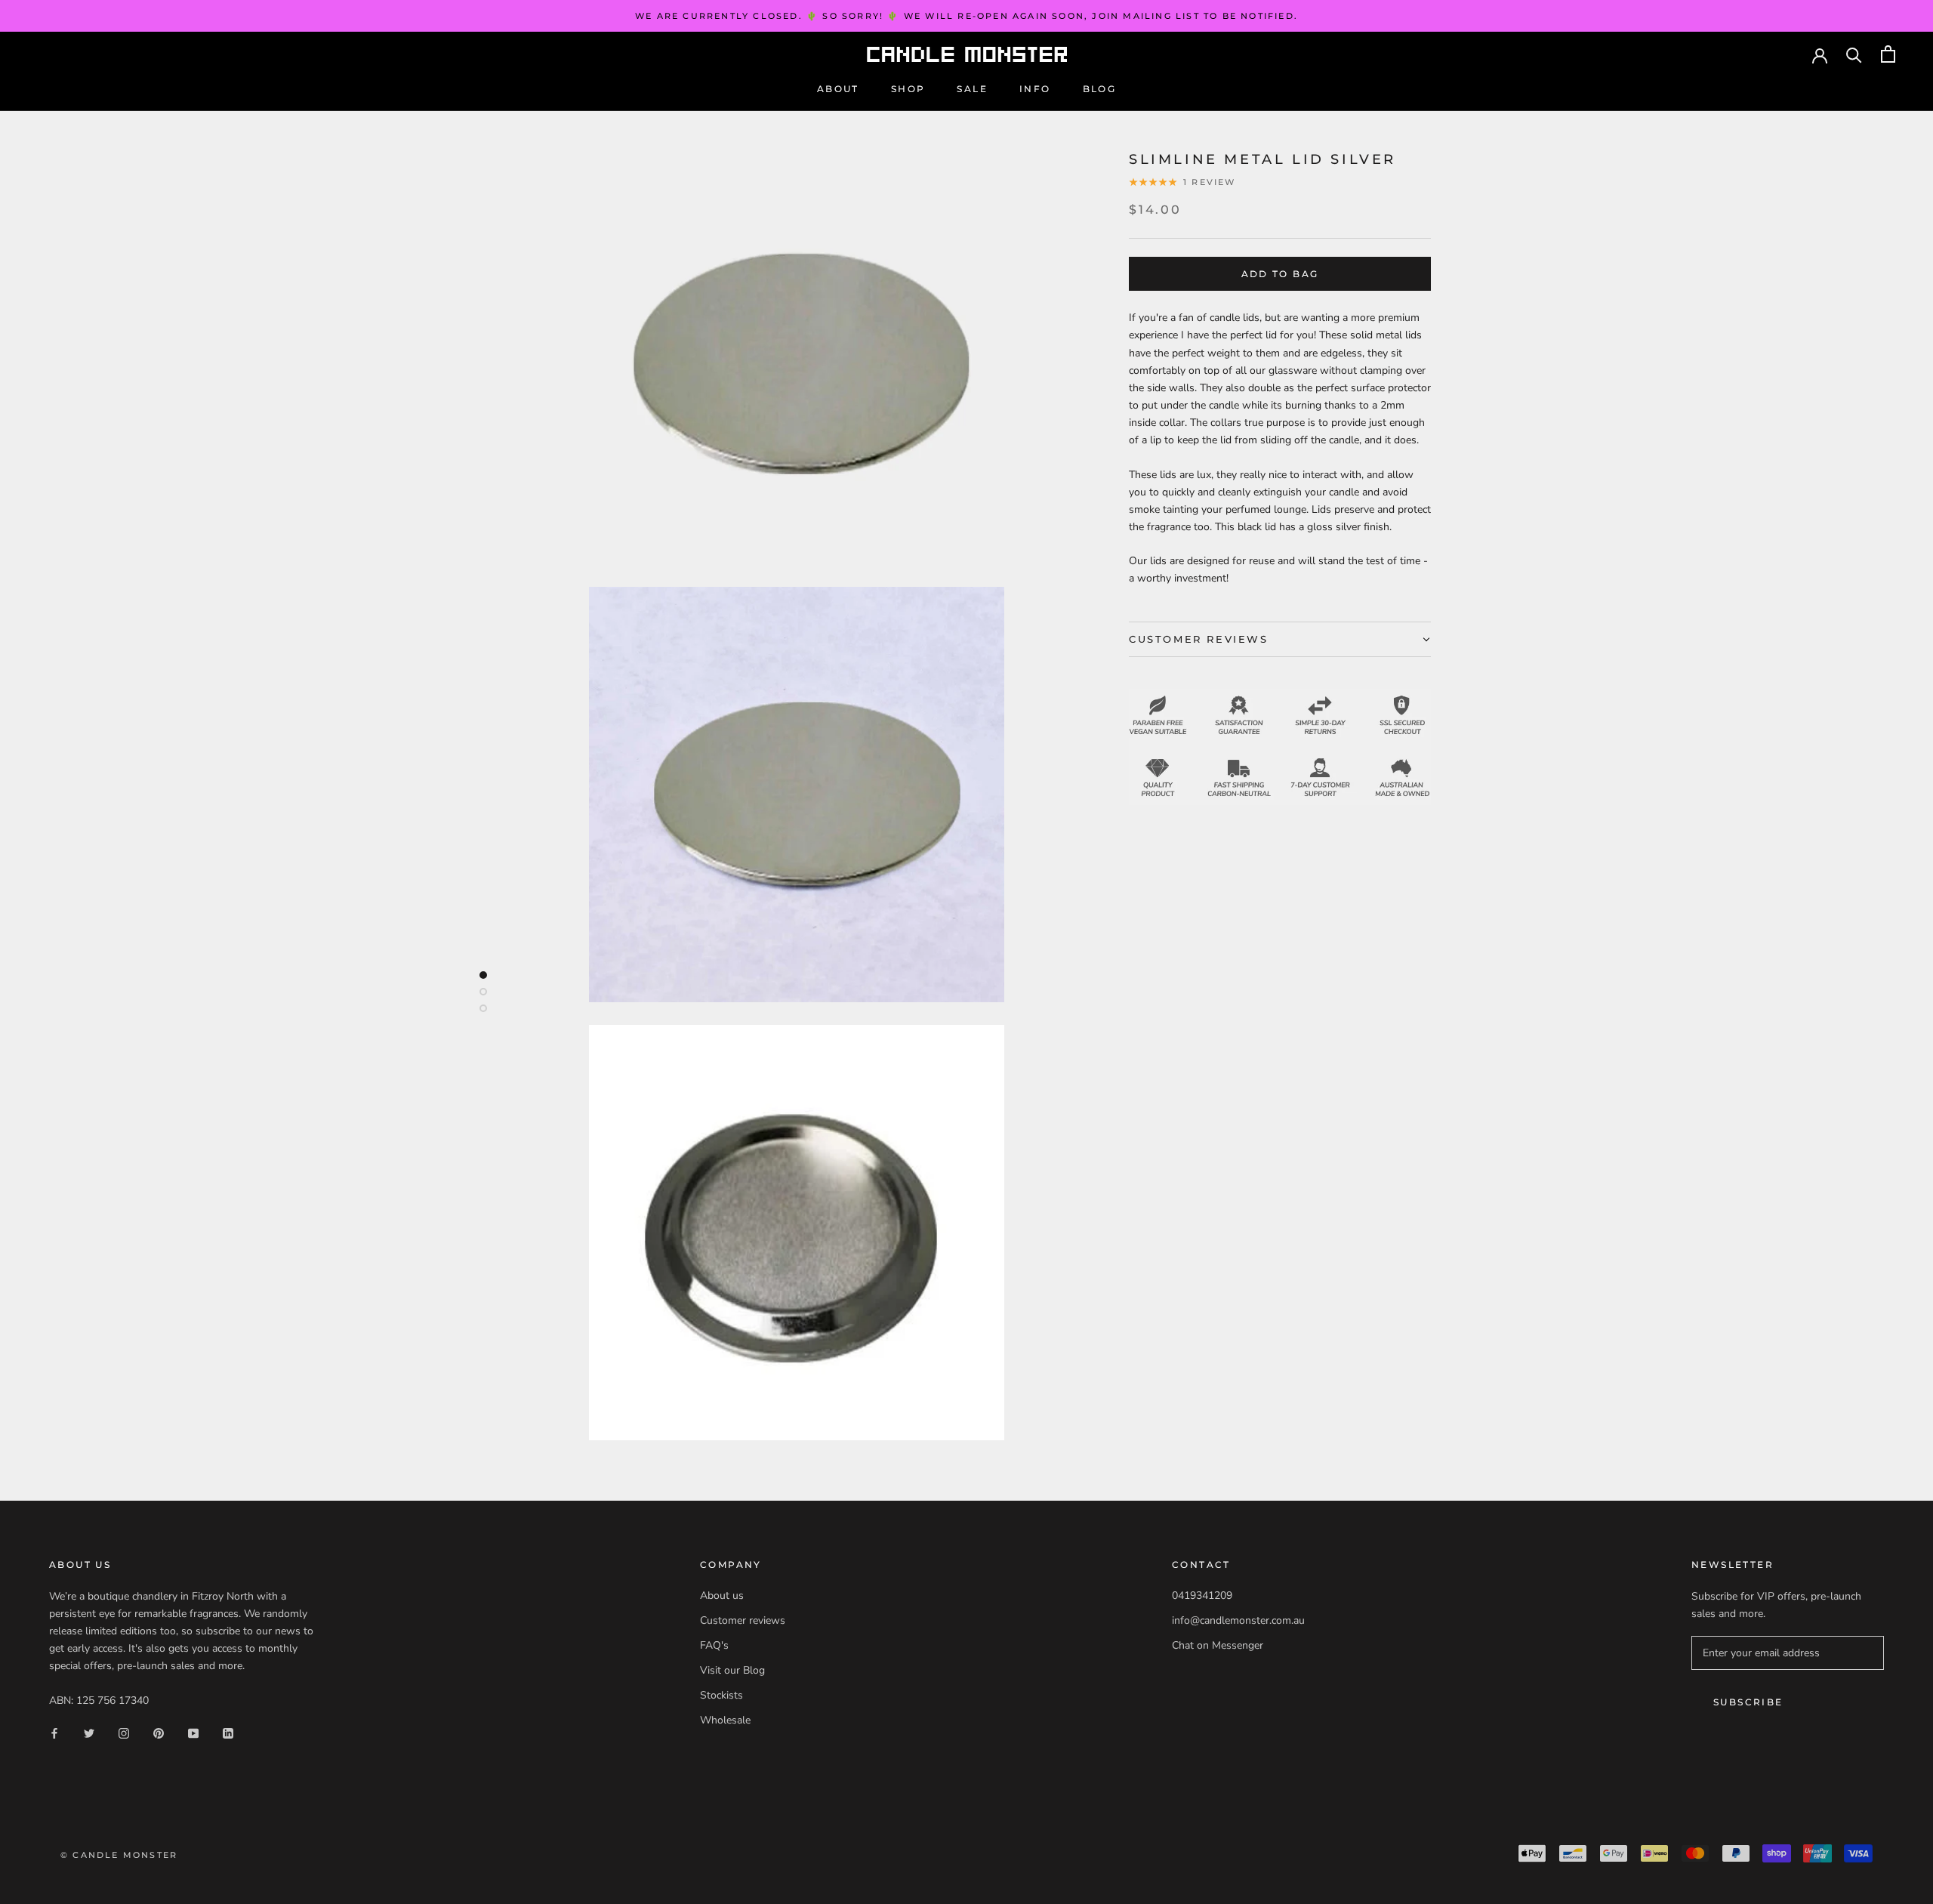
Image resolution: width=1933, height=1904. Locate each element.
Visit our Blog (732, 1670)
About (838, 89)
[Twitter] (89, 1733)
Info (1035, 89)
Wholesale (725, 1720)
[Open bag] (1888, 54)
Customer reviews (743, 1620)
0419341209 (1202, 1595)
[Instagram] (124, 1733)
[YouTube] (193, 1733)
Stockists (721, 1695)
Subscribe (1748, 1702)
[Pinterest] (159, 1733)
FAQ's (714, 1645)
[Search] (1854, 54)
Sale (972, 89)
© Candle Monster (119, 1855)
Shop (908, 89)
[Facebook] (54, 1733)
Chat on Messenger (1218, 1645)
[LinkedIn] (228, 1733)
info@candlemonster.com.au (1238, 1620)
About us (722, 1595)
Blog (1100, 89)
